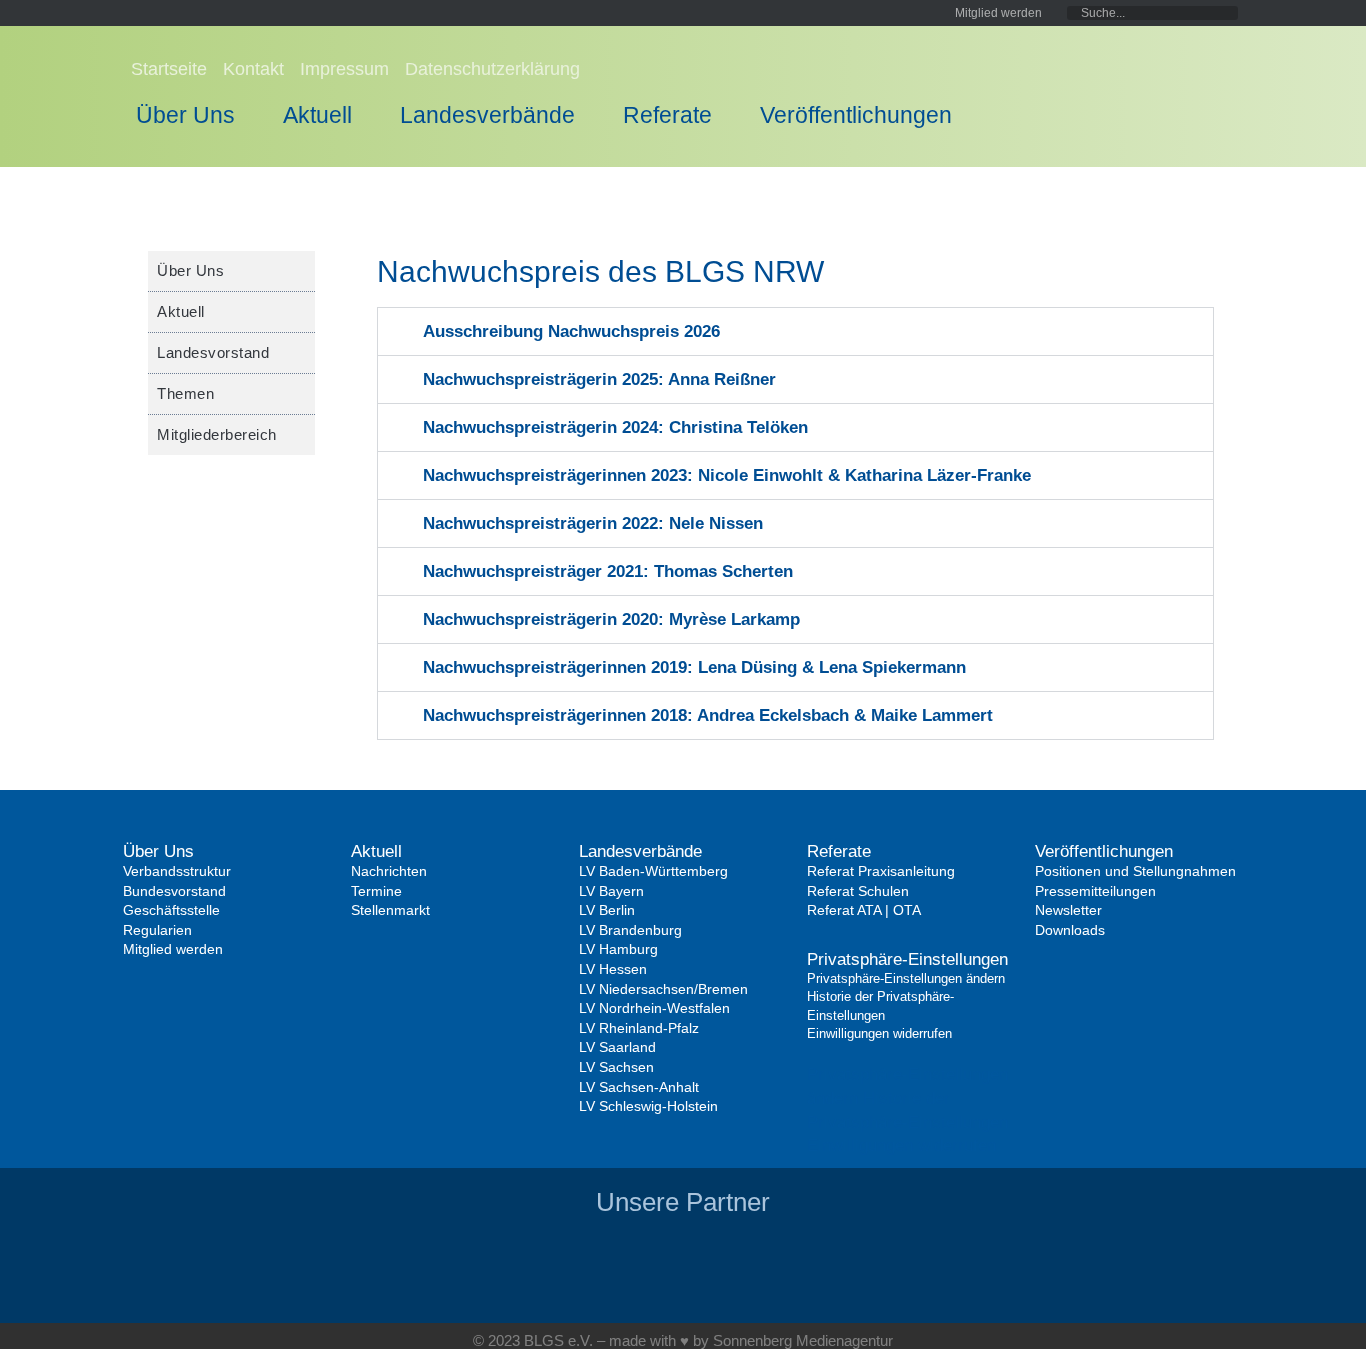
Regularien (157, 930)
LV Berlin (607, 910)
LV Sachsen (616, 1067)
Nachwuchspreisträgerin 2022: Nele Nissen (593, 523)
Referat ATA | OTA (864, 910)
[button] (795, 331)
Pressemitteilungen (1095, 891)
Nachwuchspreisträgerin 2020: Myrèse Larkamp (611, 619)
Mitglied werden (173, 949)
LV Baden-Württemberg (653, 871)
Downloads (1070, 930)
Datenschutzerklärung (492, 69)
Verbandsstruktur (177, 871)
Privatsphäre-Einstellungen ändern (906, 978)
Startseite (169, 69)
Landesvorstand (213, 352)
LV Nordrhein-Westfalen (654, 1008)
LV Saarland (617, 1047)
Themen (185, 393)
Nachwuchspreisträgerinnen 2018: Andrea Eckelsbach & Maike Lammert (708, 715)
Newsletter (1068, 910)
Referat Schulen (858, 891)
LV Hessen (613, 969)
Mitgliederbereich (217, 434)
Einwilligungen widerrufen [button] (901, 1145)
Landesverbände (487, 115)
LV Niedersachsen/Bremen (663, 989)
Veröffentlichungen (856, 115)
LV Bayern (611, 891)
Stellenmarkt (390, 910)
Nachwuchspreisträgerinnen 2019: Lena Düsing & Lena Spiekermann (694, 667)
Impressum (344, 69)
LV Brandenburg (630, 930)
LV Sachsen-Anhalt (639, 1087)
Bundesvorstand (174, 891)
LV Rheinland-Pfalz (639, 1028)
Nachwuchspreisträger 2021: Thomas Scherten (608, 571)
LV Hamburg (618, 949)
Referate (667, 115)
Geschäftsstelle (171, 910)
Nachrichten (389, 871)
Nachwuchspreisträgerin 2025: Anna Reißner (599, 379)
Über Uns (185, 115)
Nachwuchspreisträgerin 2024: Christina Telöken (615, 427)
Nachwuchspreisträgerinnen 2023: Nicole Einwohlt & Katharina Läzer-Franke (727, 475)
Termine (376, 891)
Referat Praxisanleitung (881, 871)
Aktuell (317, 115)
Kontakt (253, 69)
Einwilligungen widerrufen (879, 1033)
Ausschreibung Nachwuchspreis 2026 (571, 331)
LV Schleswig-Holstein (648, 1106)
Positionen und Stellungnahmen (1135, 871)
